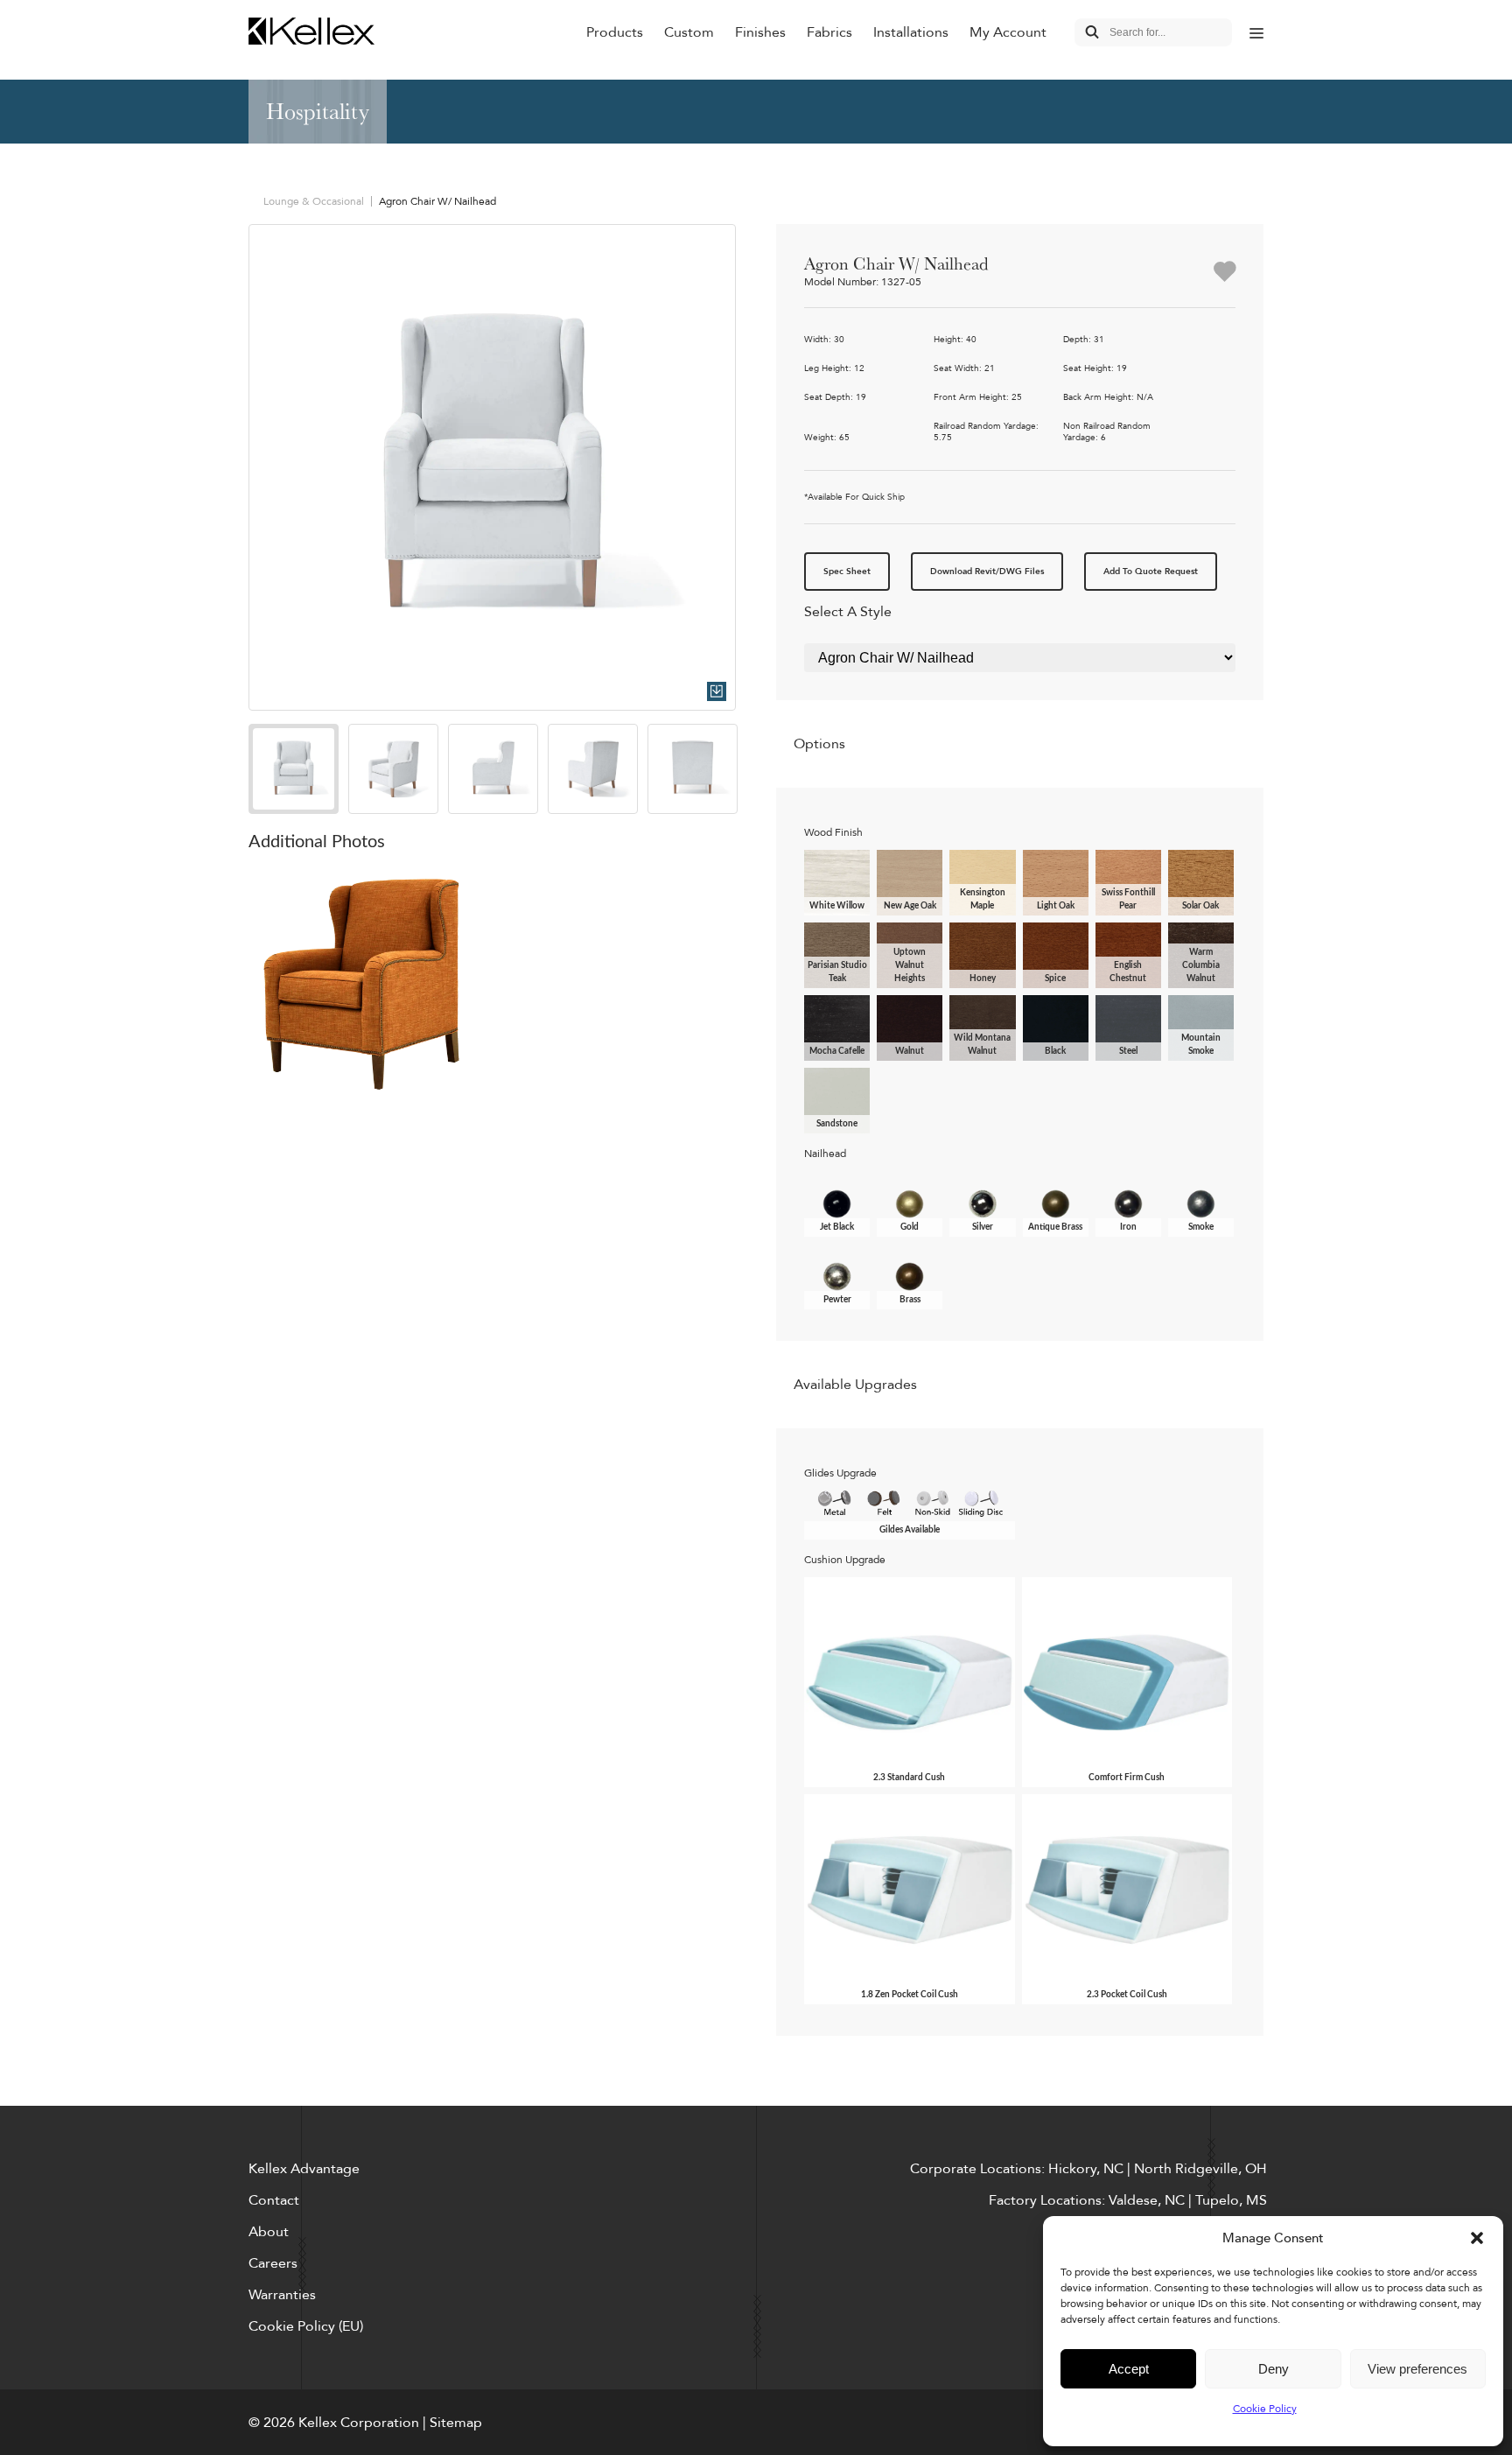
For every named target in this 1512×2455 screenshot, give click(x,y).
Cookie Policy (1265, 2409)
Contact (274, 2200)
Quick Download (717, 691)
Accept (1129, 2369)
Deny (1274, 2369)
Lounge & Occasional (314, 201)
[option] (492, 468)
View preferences (1417, 2369)
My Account (1008, 32)
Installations (911, 32)
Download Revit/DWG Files (987, 572)
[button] (1477, 2238)
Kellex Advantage (304, 2169)
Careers (273, 2263)
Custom (689, 32)
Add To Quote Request (1151, 572)
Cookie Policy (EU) (306, 2326)
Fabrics (829, 32)
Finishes (760, 32)
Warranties (282, 2295)
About (269, 2232)
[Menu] (1256, 32)
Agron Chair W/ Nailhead (437, 201)
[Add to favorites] (1225, 273)
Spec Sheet (847, 572)
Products (615, 32)
